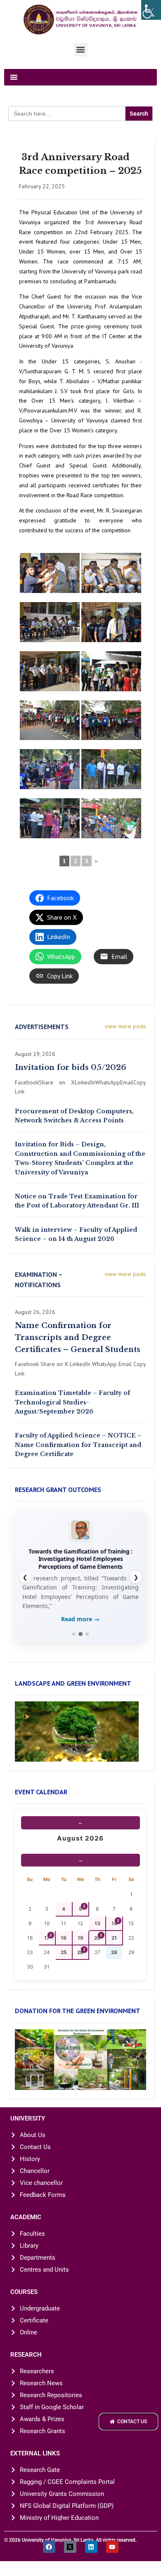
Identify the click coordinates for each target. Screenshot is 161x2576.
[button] (81, 50)
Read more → (80, 1619)
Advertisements (42, 1027)
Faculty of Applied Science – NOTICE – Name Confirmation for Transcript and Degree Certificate (78, 1445)
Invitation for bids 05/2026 (71, 1067)
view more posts (125, 1026)
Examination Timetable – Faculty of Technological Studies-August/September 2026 (72, 1402)
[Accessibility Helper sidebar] (151, 10)
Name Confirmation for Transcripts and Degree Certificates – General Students (78, 1338)
